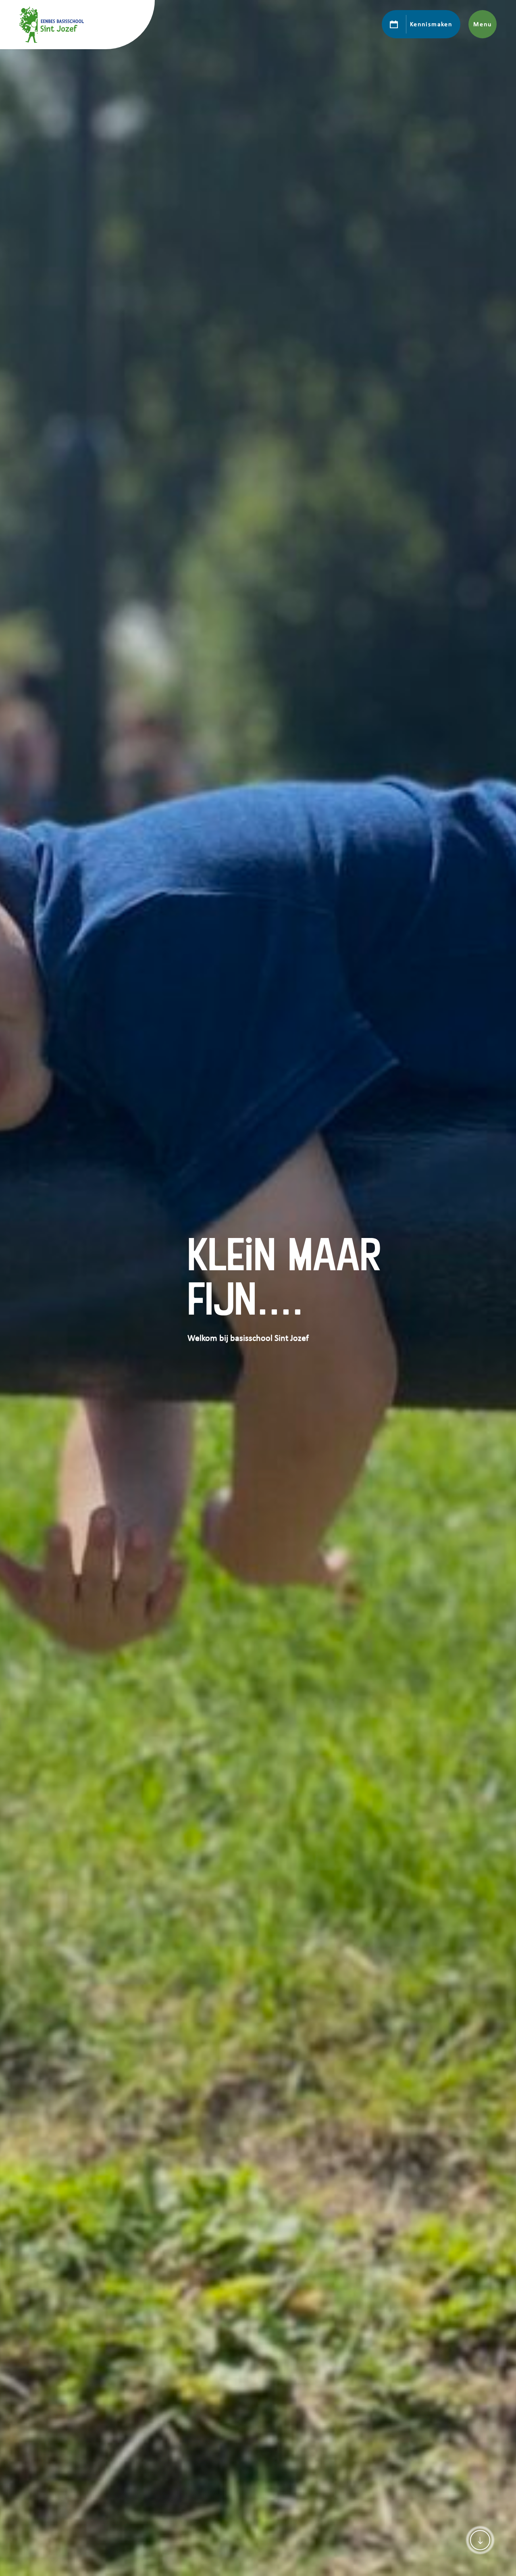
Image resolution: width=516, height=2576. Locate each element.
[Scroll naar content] (480, 2540)
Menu (482, 24)
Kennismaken (431, 24)
